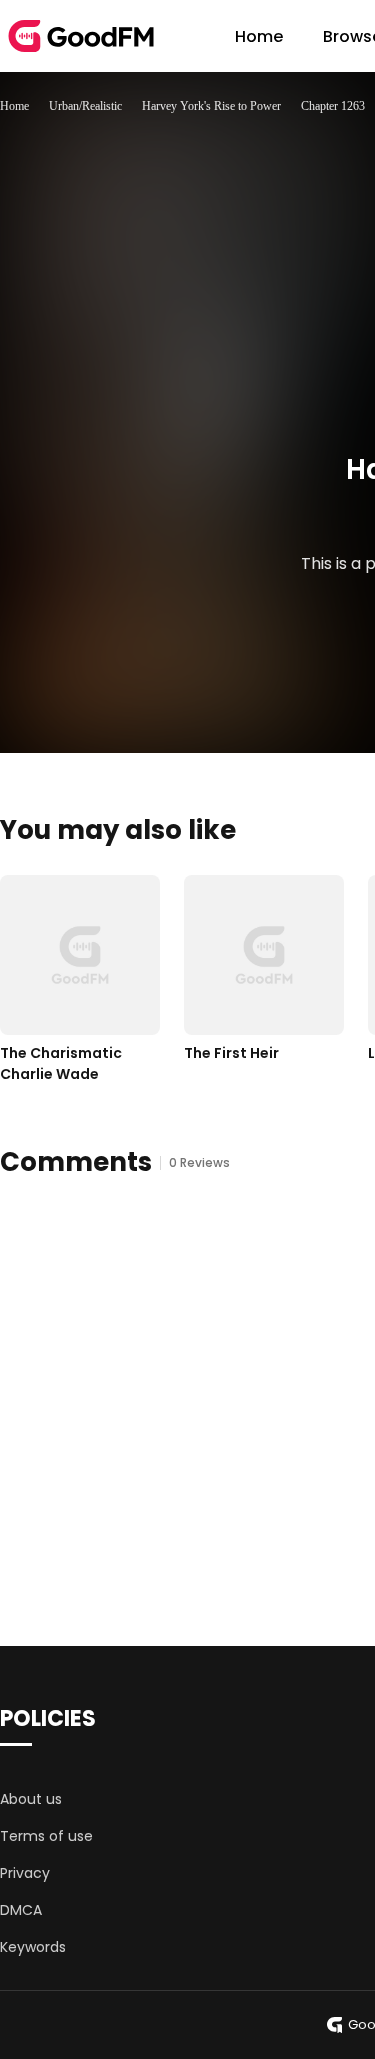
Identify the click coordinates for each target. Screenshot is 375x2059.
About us (31, 1799)
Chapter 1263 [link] (333, 106)
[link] (14, 106)
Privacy (25, 1873)
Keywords (33, 1947)
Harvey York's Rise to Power (211, 106)
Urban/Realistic (85, 106)
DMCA (21, 1910)
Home (259, 36)
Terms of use (46, 1836)
